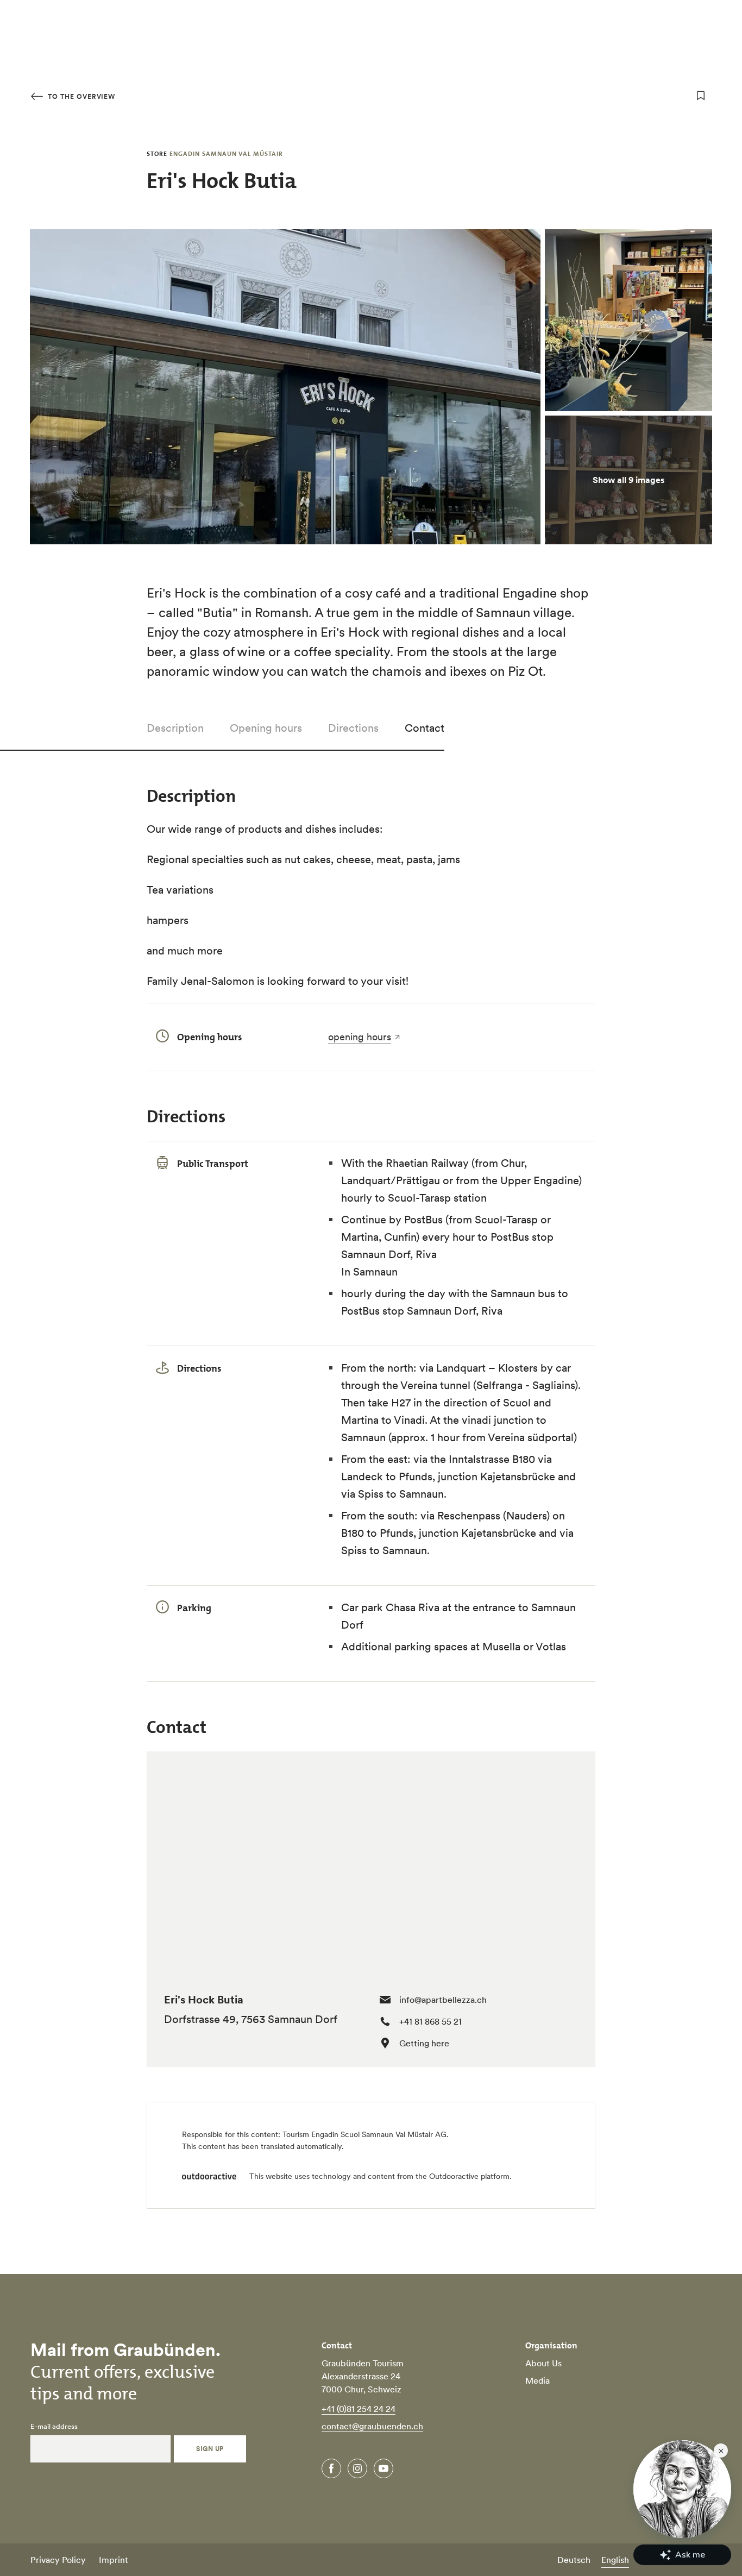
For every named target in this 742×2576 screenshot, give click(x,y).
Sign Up (210, 2449)
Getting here (424, 2043)
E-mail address (54, 2427)
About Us (543, 2363)
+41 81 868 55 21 (430, 2021)
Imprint (114, 2560)
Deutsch (574, 2560)
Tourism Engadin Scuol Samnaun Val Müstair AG (364, 2134)
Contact (425, 728)
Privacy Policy (58, 2560)
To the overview (80, 96)
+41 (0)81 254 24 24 (359, 2409)
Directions (353, 728)
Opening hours (266, 728)
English (615, 2560)
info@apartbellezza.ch (443, 2000)
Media (537, 2380)
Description (175, 728)
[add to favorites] (701, 96)
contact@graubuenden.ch (372, 2426)
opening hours (360, 1037)
